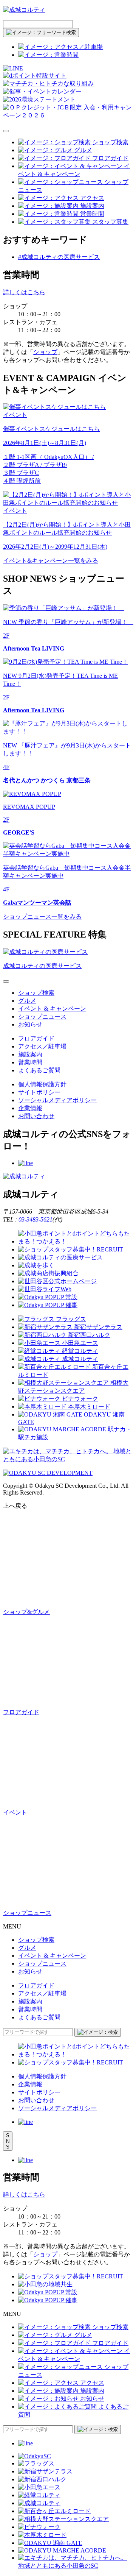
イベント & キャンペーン (52, 1009)
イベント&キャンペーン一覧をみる (51, 561)
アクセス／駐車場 (42, 1046)
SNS (8, 2141)
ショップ (45, 352)
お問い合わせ (36, 1116)
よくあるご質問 (39, 1070)
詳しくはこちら (24, 292)
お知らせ (30, 1024)
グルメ (27, 1001)
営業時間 (30, 1062)
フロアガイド (36, 1038)
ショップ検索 (36, 993)
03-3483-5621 (36, 1219)
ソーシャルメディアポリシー (57, 1100)
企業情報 (30, 1108)
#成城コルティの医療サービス (59, 257)
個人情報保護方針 (42, 1084)
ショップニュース (42, 1017)
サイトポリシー (39, 1092)
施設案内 (30, 1054)
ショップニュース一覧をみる (42, 917)
